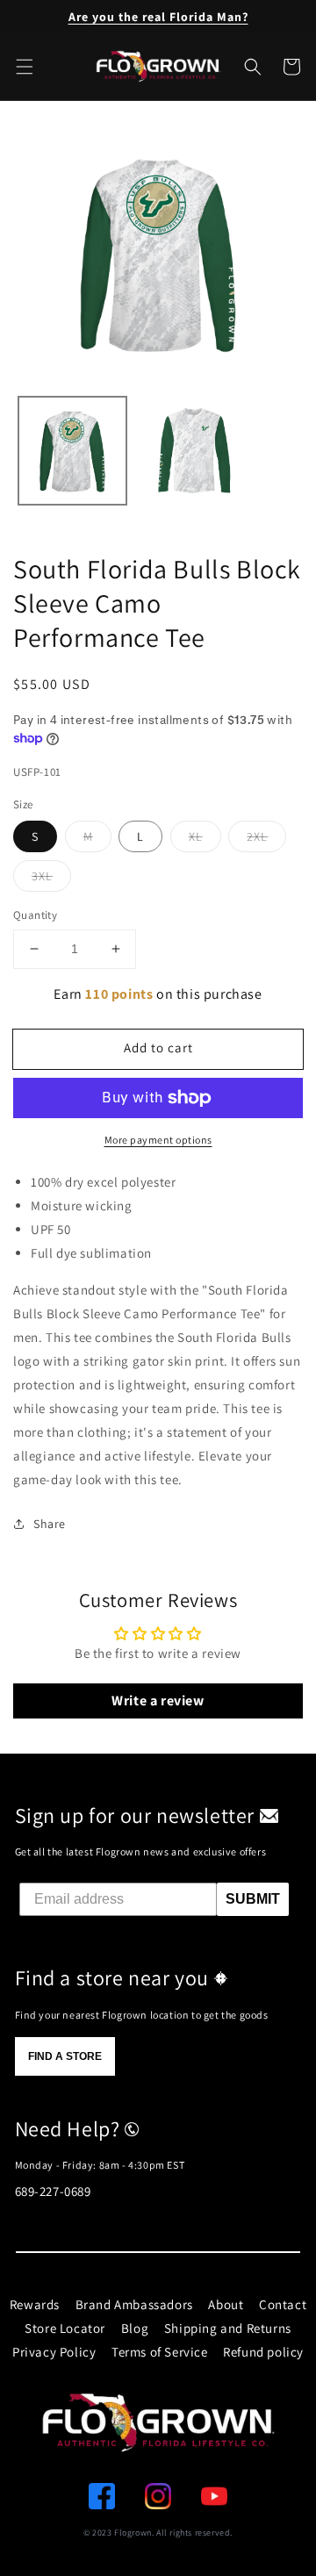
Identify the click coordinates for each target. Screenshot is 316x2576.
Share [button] (50, 1524)
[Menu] (25, 67)
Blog (135, 2328)
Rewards (35, 2304)
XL (196, 836)
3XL (42, 876)
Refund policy (263, 2352)
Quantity (35, 915)
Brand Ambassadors (134, 2304)
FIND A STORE (65, 2056)
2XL (257, 836)
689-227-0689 (53, 2191)
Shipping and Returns (228, 2328)
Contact (283, 2304)
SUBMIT (253, 1899)
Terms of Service (160, 2352)
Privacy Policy (54, 2352)
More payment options (158, 1140)
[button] (253, 67)
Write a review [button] (158, 1701)
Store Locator (65, 2328)
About (226, 2304)
